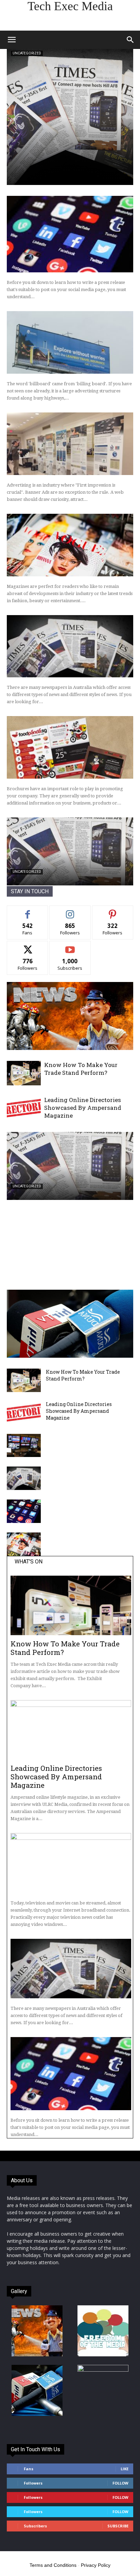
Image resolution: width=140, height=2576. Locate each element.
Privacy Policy (96, 2565)
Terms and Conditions (53, 2565)
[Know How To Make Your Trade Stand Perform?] (24, 1073)
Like (28, 911)
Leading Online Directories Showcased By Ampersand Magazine (83, 1108)
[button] (12, 40)
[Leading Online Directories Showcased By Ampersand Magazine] (24, 1108)
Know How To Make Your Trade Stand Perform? (81, 1069)
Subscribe (70, 946)
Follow (70, 911)
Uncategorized (27, 53)
